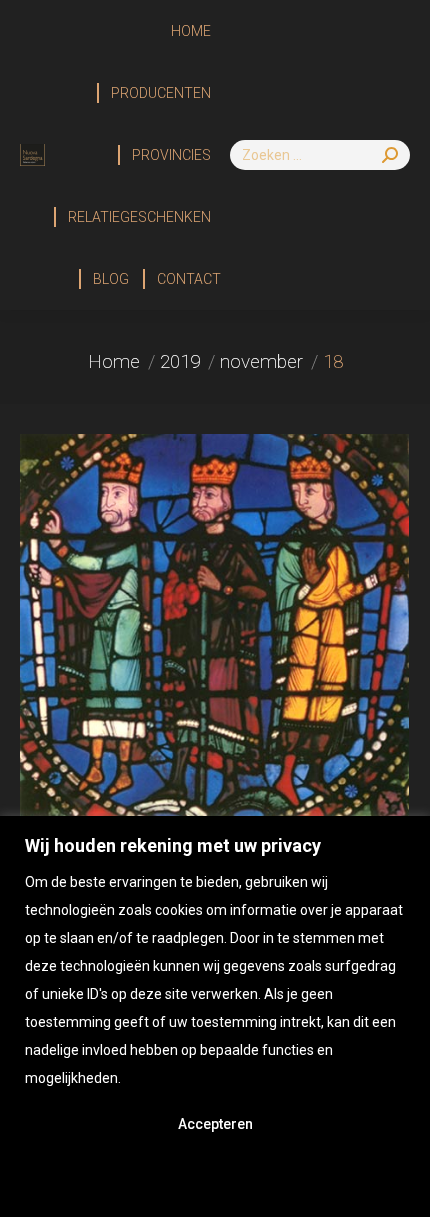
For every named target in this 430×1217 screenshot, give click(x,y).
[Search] (390, 155)
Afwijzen (215, 1178)
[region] (215, 1016)
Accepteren (215, 1124)
